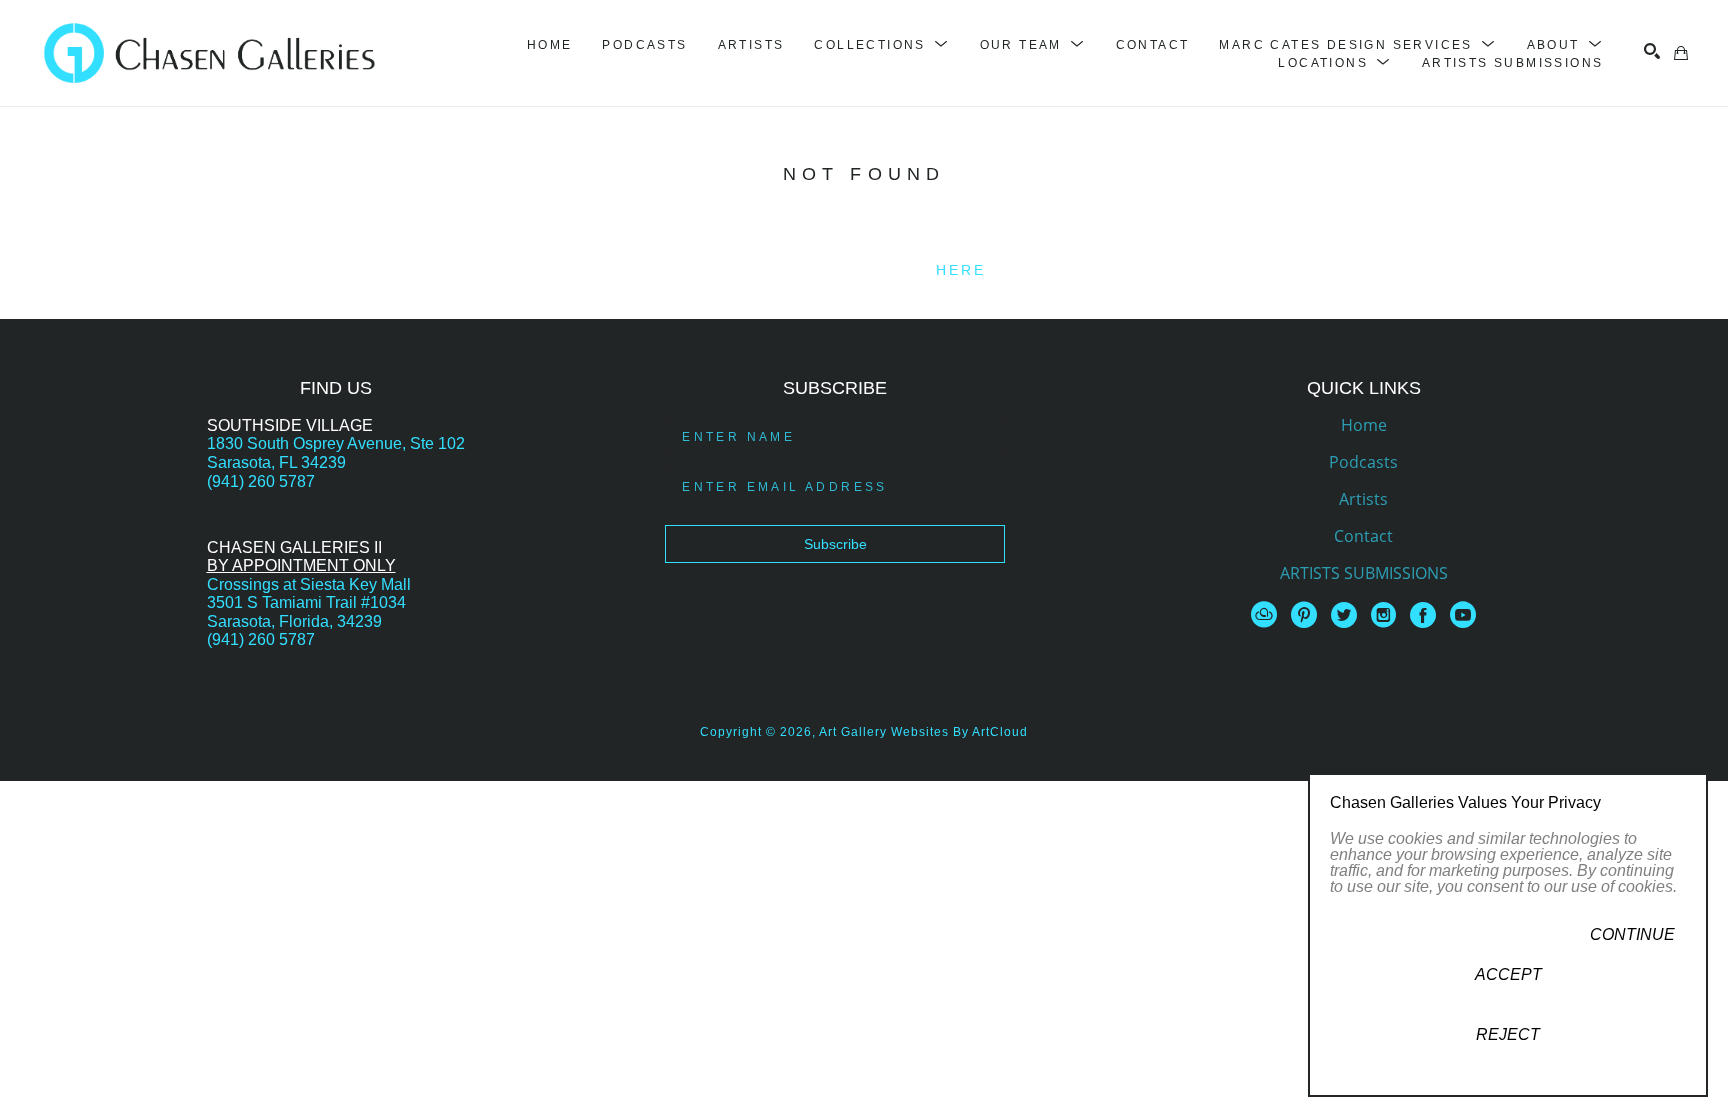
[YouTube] (1463, 615)
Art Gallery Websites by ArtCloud (923, 732)
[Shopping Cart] (1681, 53)
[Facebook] (1426, 615)
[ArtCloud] (1267, 615)
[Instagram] (1387, 615)
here (961, 270)
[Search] (1652, 51)
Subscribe (835, 544)
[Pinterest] (1307, 615)
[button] (881, 45)
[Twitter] (1347, 615)
